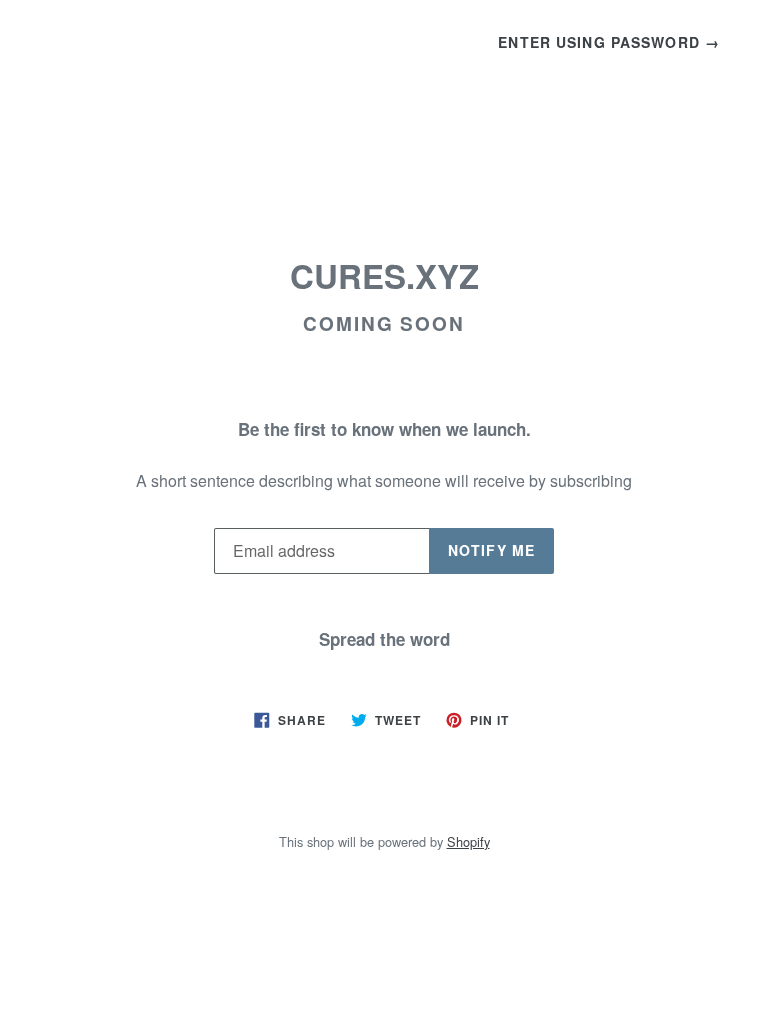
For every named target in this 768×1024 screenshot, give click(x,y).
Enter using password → (609, 42)
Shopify (468, 841)
